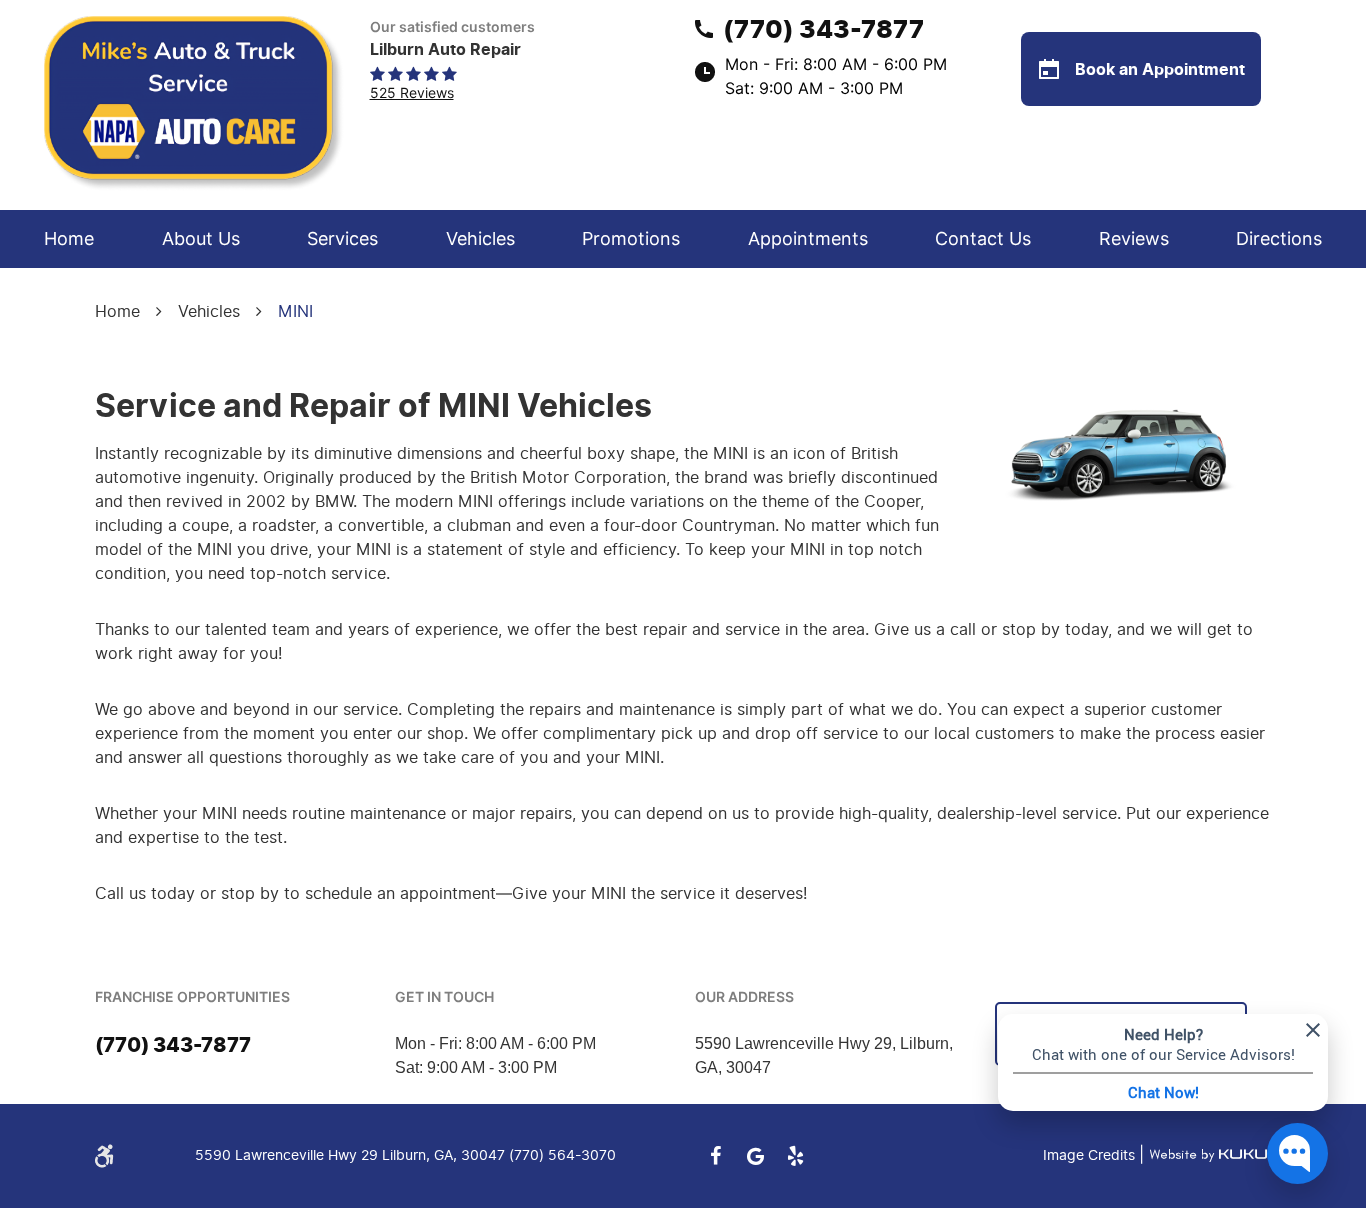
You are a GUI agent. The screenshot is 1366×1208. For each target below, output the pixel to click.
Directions (1279, 238)
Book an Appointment (1158, 70)
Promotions (631, 238)
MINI (295, 311)
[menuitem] (69, 239)
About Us (201, 238)
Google (755, 1156)
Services (342, 238)
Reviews (1134, 238)
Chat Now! (1163, 1092)
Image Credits (1091, 1155)
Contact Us (983, 238)
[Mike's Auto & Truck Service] (195, 104)
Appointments (808, 238)
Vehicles (480, 238)
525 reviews (412, 92)
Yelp (795, 1156)
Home (69, 238)
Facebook (715, 1156)
